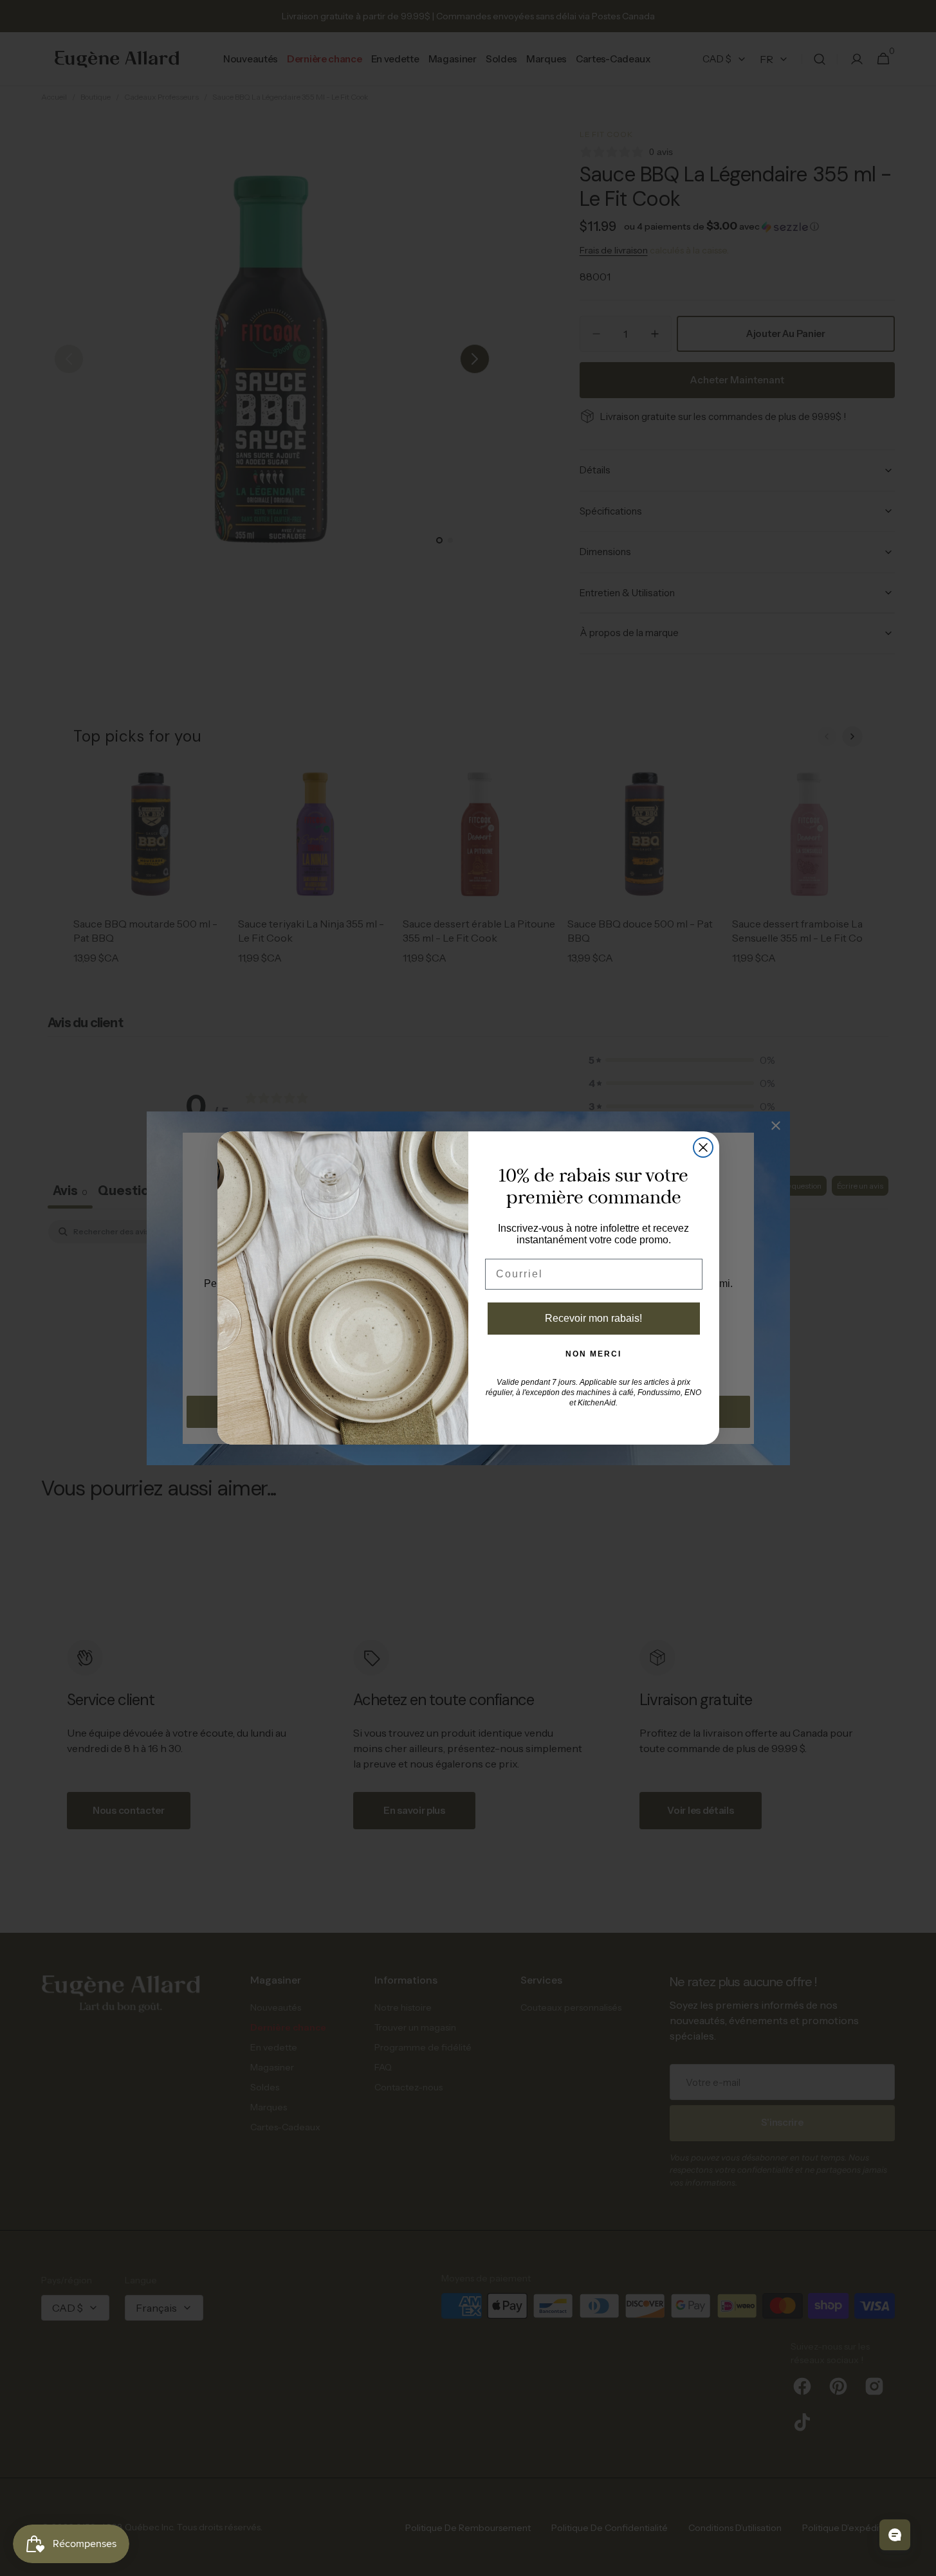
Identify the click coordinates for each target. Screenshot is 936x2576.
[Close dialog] (703, 1147)
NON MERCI (593, 1354)
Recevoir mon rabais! (593, 1318)
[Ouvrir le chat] (895, 2535)
